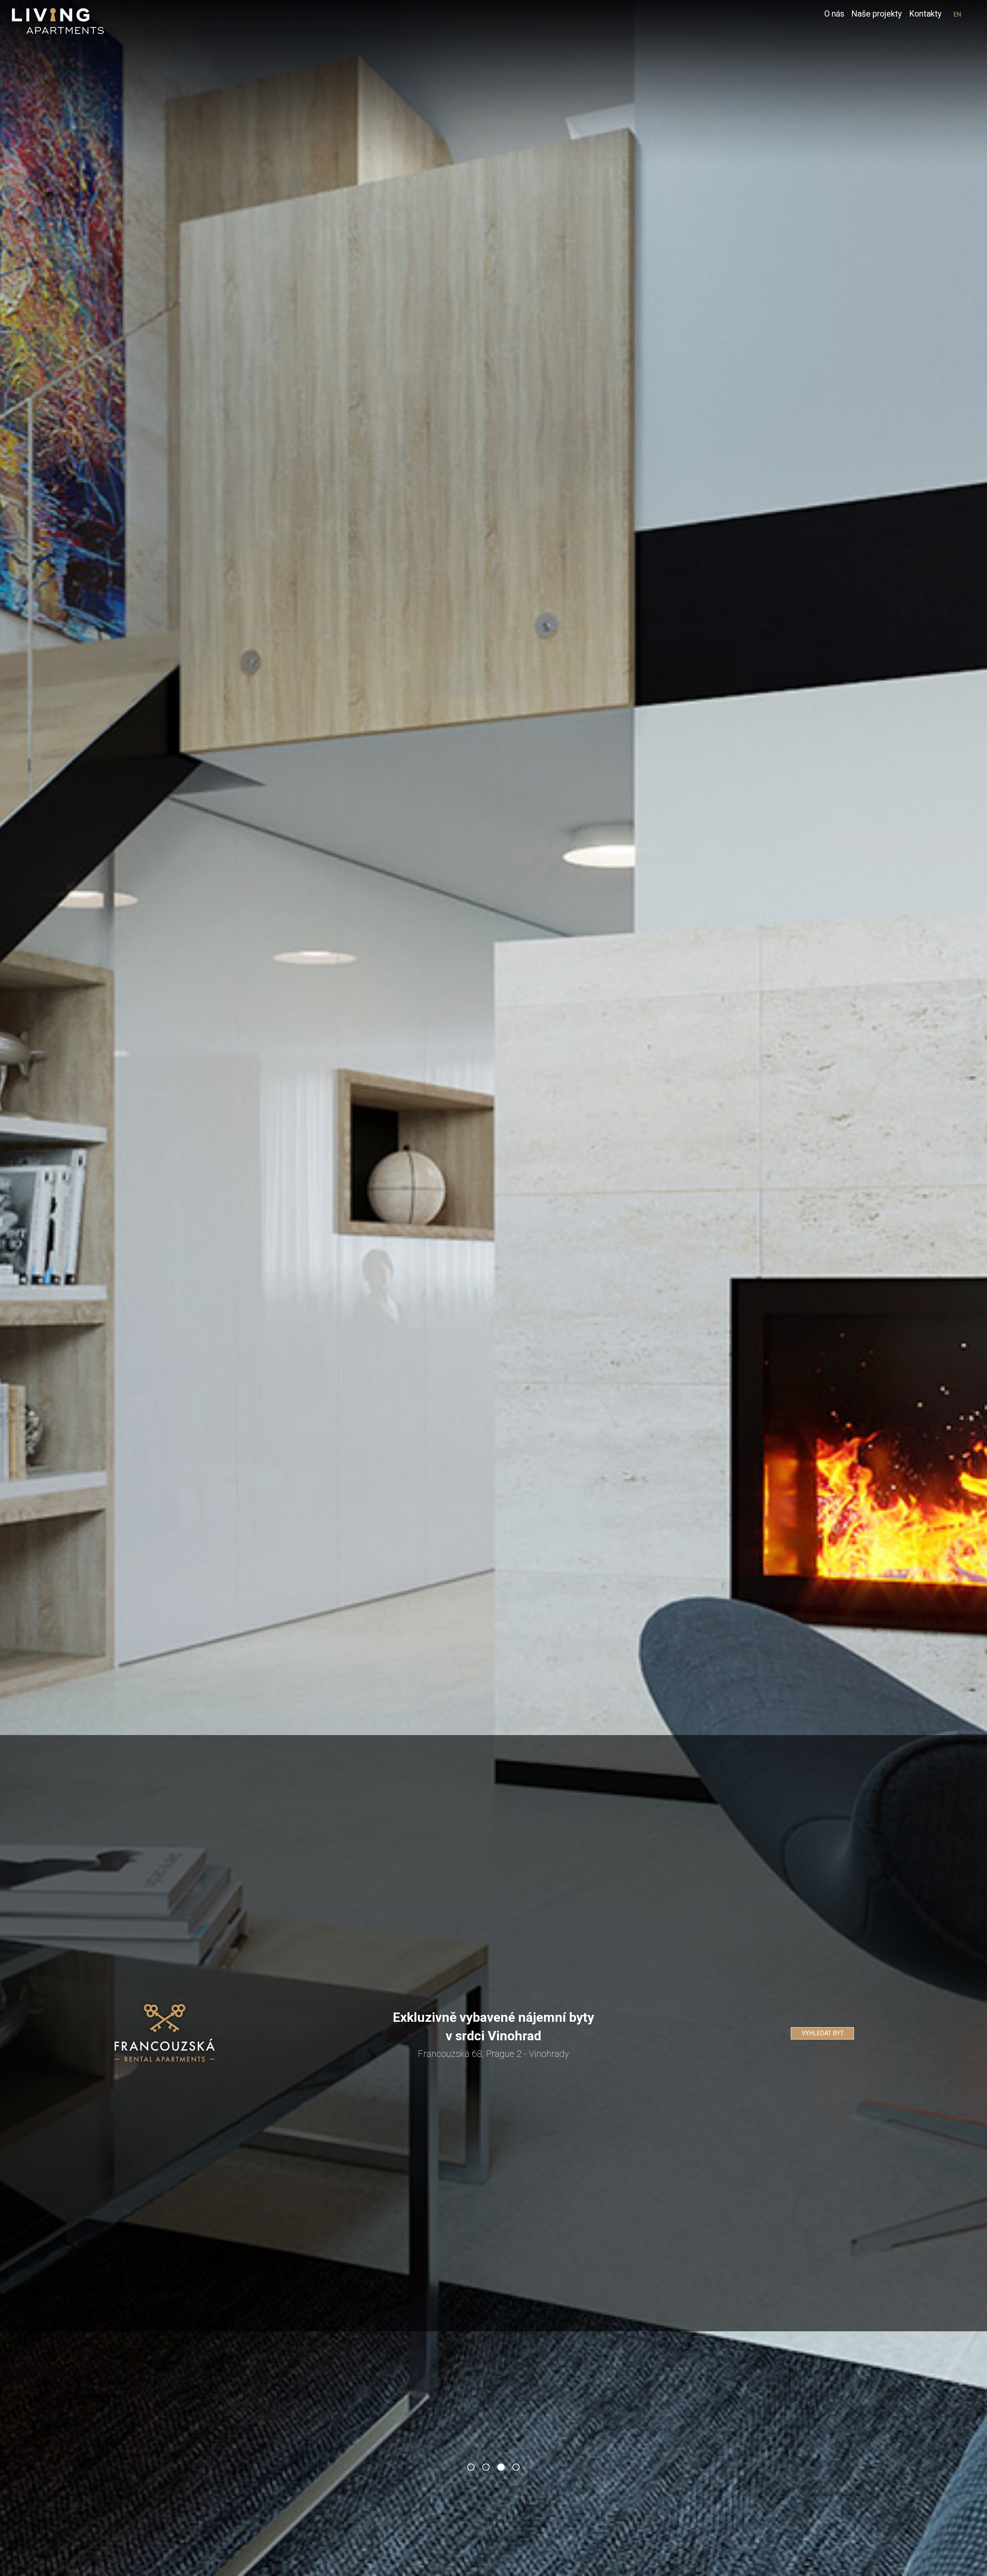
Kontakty (925, 14)
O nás (834, 14)
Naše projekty (877, 14)
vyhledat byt (823, 2033)
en (957, 14)
